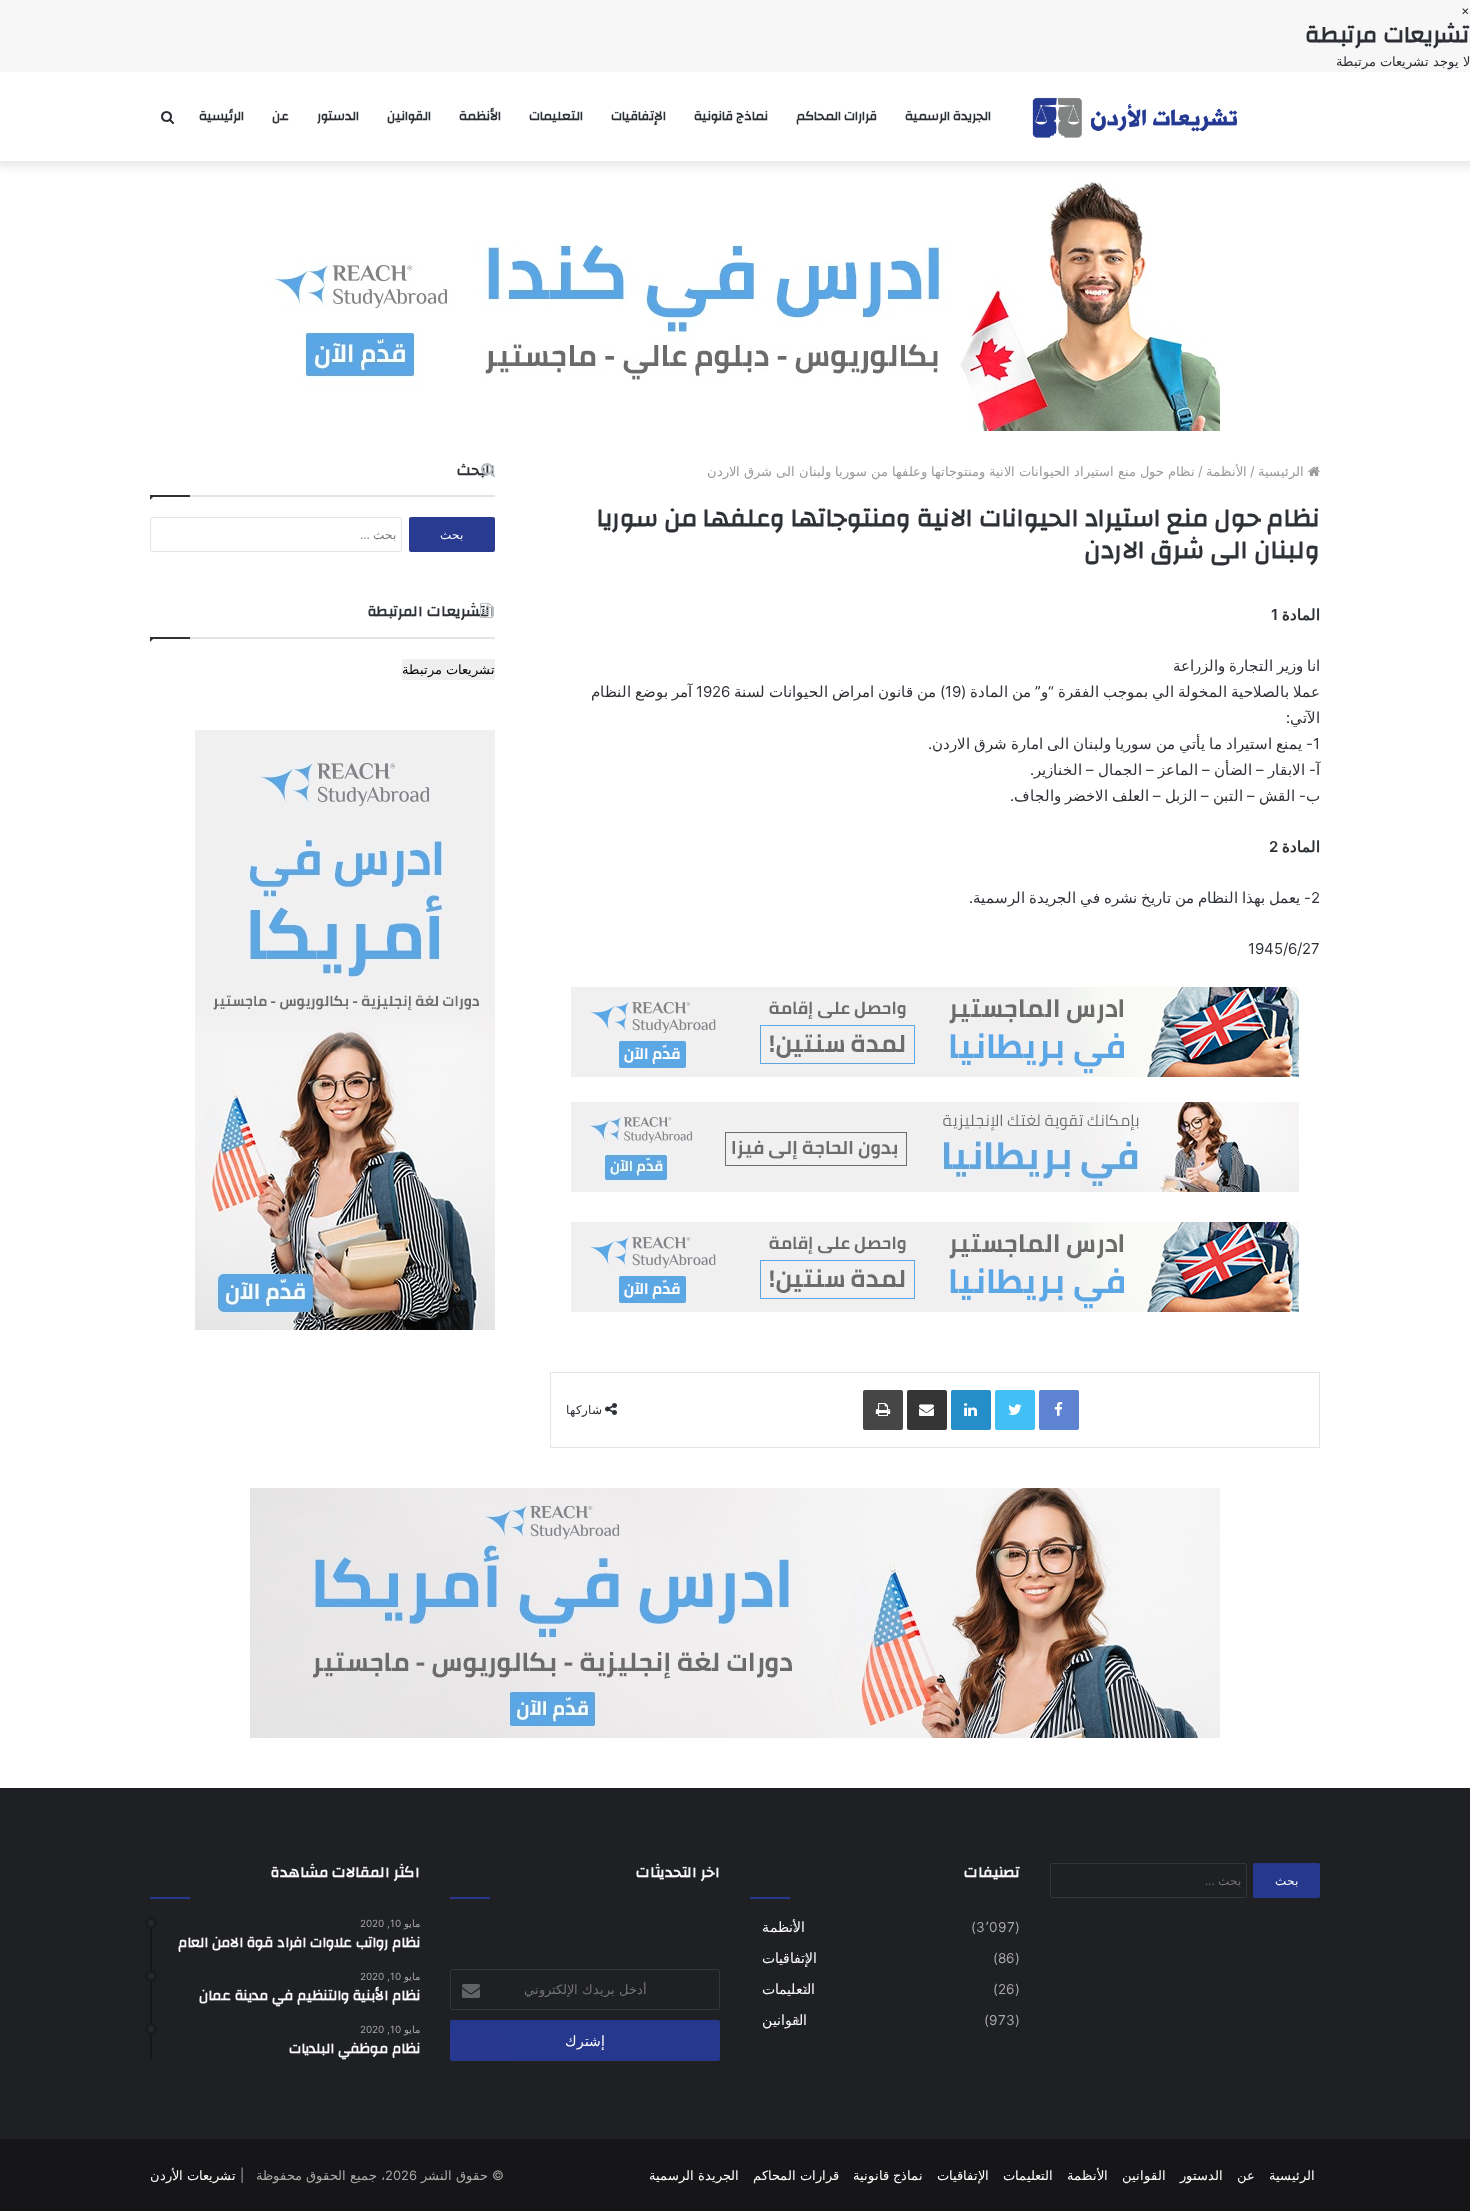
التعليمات (556, 116)
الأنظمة (480, 116)
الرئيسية (221, 116)
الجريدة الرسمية (948, 116)
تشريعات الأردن (193, 2175)
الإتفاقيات (638, 116)
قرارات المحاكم (836, 116)
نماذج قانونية (731, 116)
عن (280, 116)
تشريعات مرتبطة (448, 669)
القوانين (409, 116)
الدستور (338, 116)
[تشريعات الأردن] (1137, 116)
